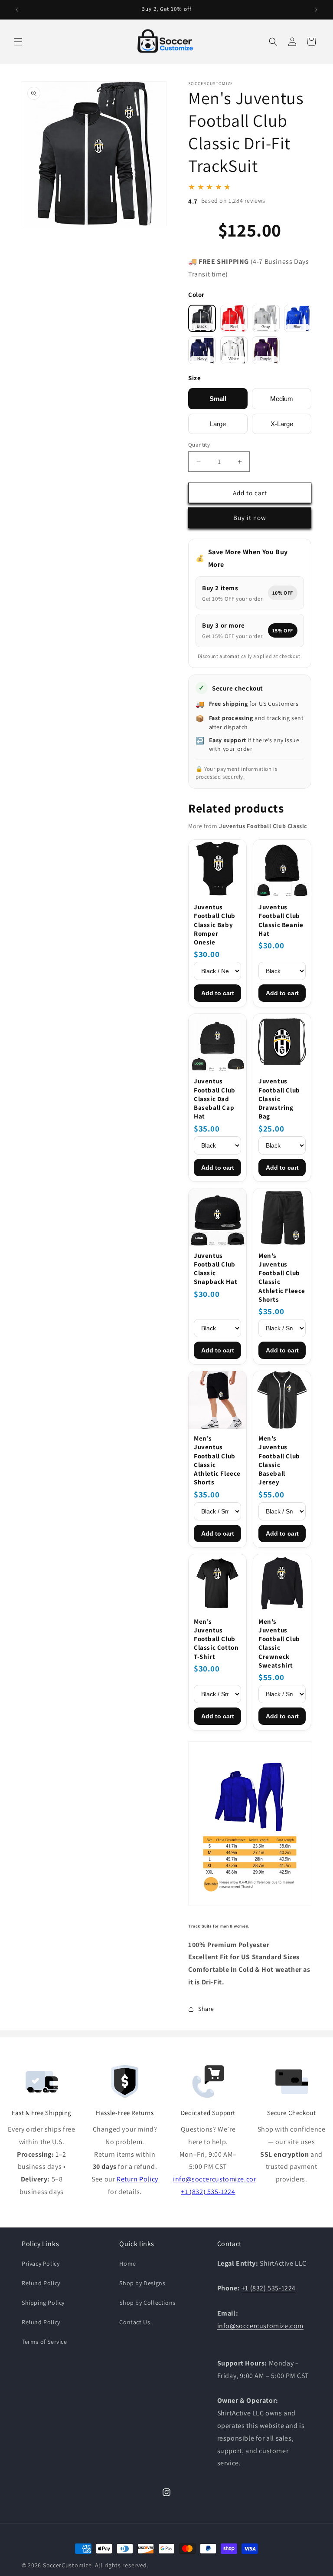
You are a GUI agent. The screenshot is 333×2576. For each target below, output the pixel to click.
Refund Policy (41, 2283)
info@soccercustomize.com (216, 2179)
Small (218, 399)
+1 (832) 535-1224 (208, 2192)
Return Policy (137, 2179)
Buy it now (250, 518)
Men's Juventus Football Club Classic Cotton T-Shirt (216, 1639)
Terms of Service (44, 2342)
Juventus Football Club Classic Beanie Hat (281, 920)
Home (127, 2263)
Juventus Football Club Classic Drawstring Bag (279, 1099)
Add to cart (218, 993)
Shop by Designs (142, 2283)
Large (218, 424)
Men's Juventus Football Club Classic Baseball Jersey (279, 1460)
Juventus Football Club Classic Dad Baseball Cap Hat (215, 1099)
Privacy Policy (41, 2263)
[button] (18, 42)
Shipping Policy (43, 2303)
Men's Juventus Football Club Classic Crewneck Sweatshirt (279, 1643)
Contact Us (135, 2322)
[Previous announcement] (17, 10)
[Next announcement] (316, 10)
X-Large (282, 424)
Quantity (199, 445)
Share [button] (206, 2009)
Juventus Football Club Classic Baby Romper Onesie (215, 924)
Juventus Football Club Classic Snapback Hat (215, 1269)
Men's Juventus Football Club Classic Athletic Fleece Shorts (282, 1277)
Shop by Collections (147, 2303)
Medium (282, 399)
